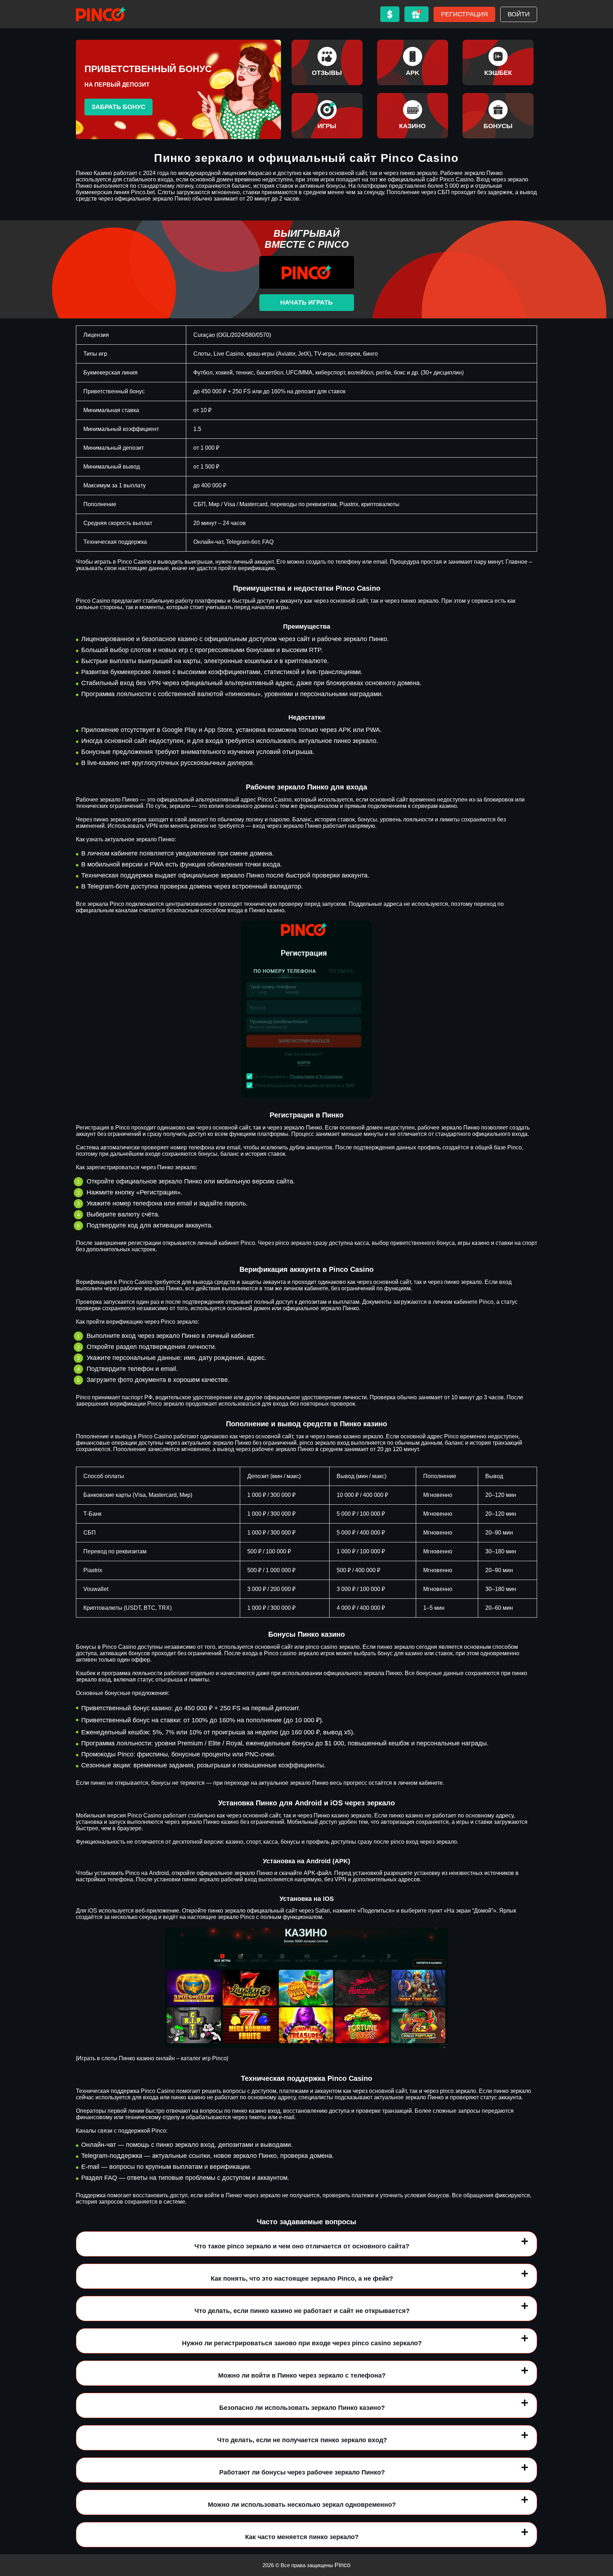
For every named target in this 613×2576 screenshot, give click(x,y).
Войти (519, 14)
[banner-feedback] (327, 62)
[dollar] (390, 14)
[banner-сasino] (413, 116)
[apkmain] (413, 62)
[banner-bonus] (498, 116)
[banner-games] (327, 116)
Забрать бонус (118, 107)
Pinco (343, 2565)
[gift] (416, 14)
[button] (601, 2535)
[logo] (101, 14)
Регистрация (464, 14)
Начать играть (306, 302)
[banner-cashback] (498, 62)
